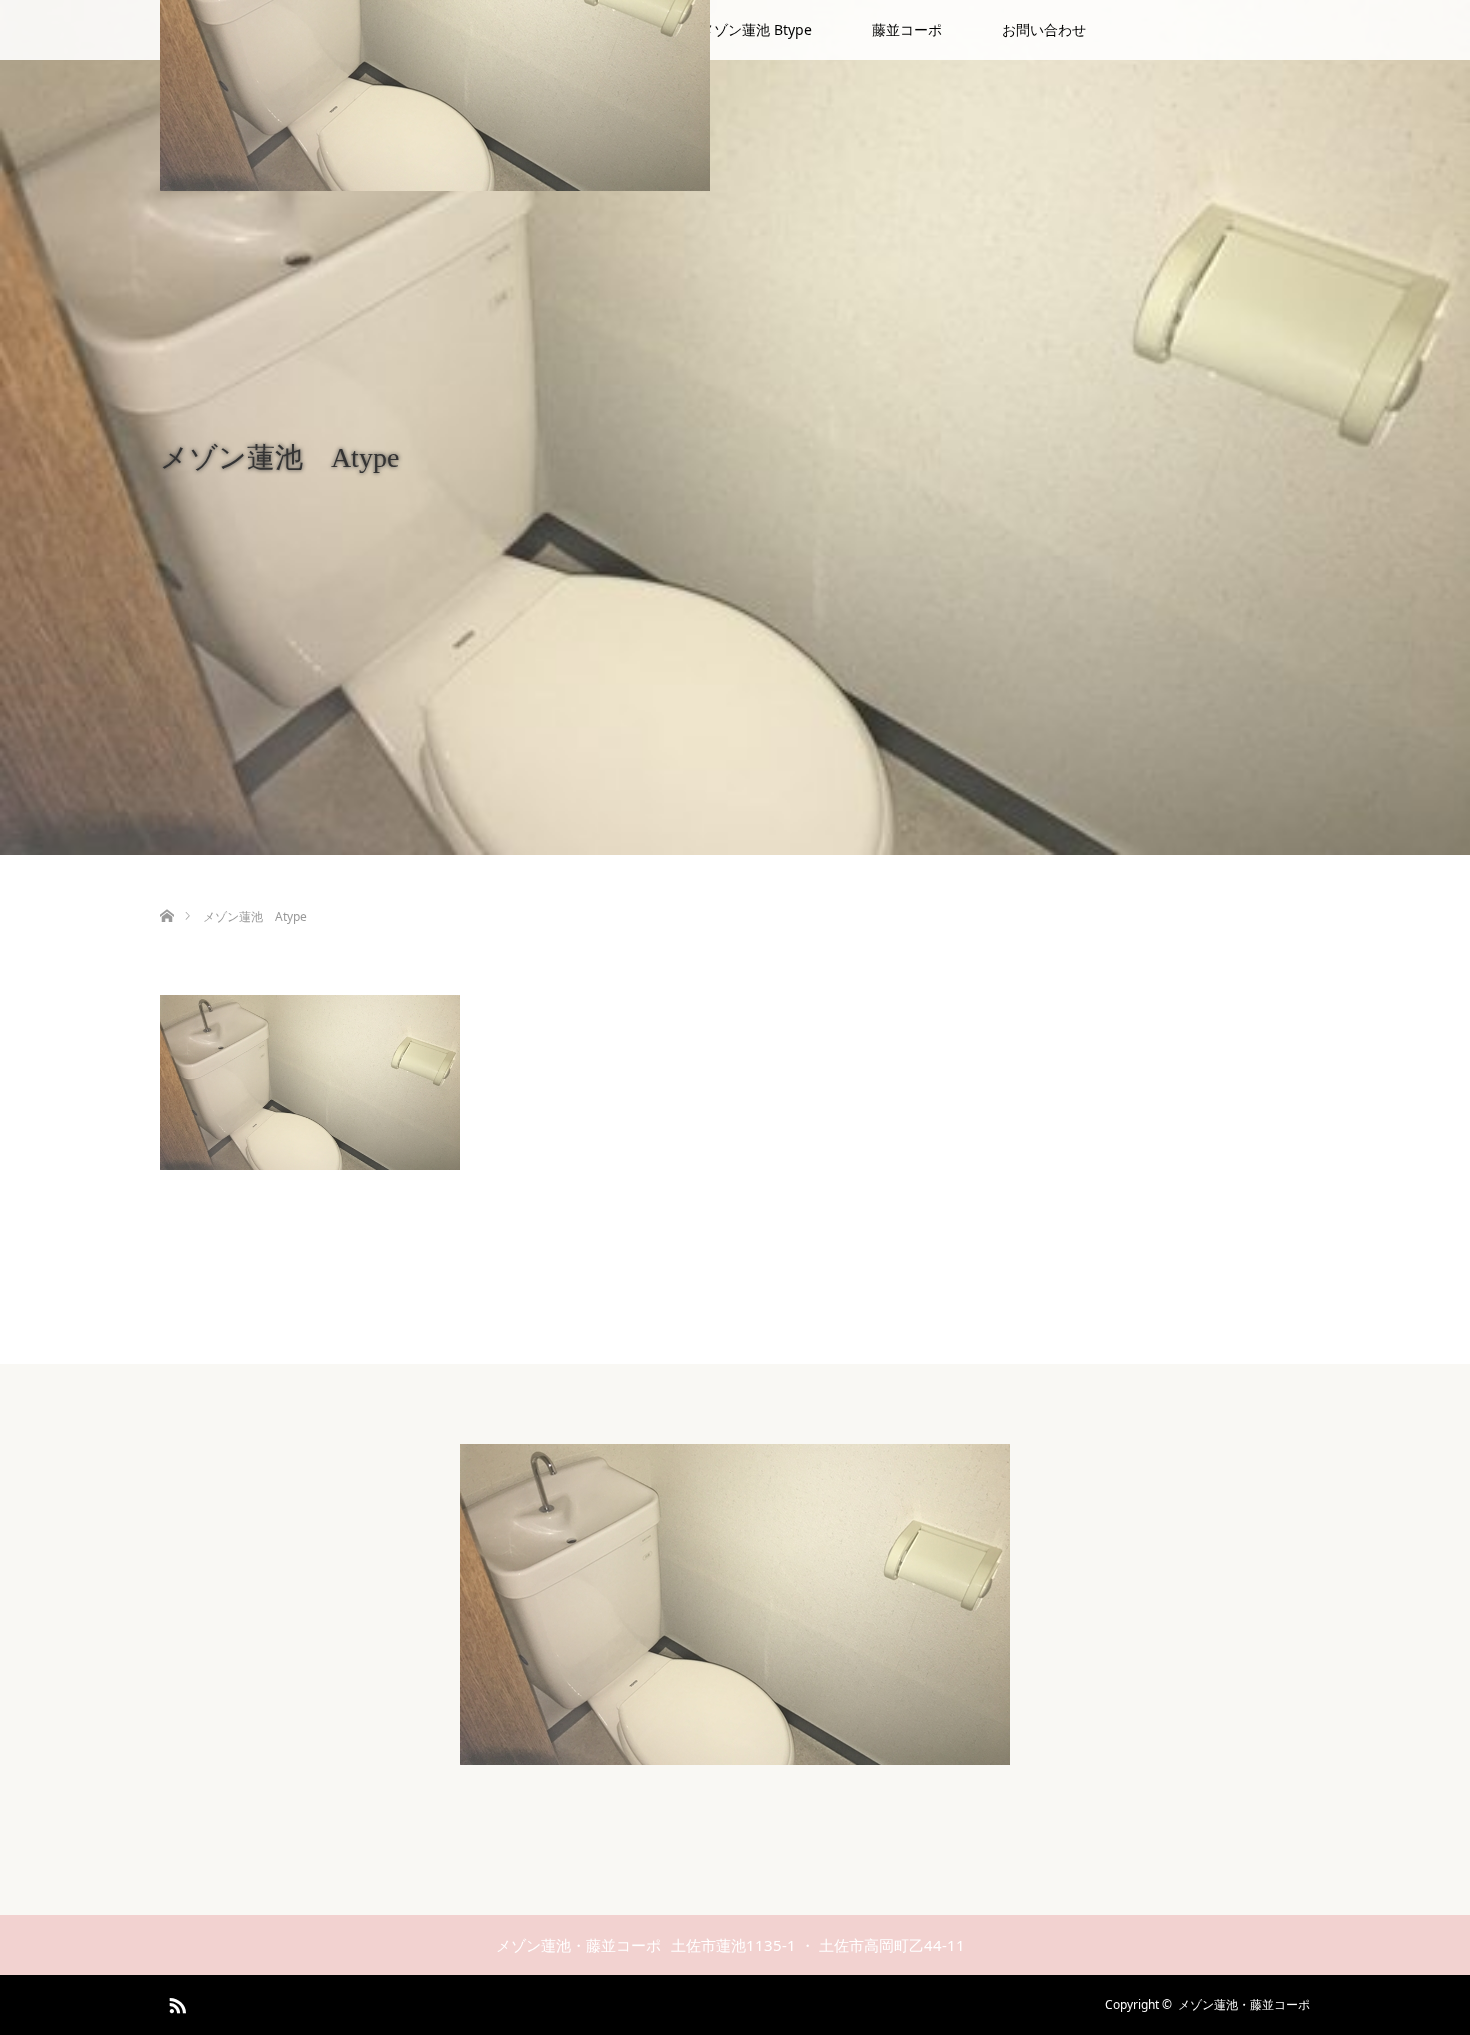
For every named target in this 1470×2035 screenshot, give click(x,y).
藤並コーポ (907, 29)
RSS (175, 2002)
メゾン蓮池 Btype (756, 29)
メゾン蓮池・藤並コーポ (1244, 2004)
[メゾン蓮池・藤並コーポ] (735, 1751)
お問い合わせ (1044, 29)
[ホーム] (166, 892)
